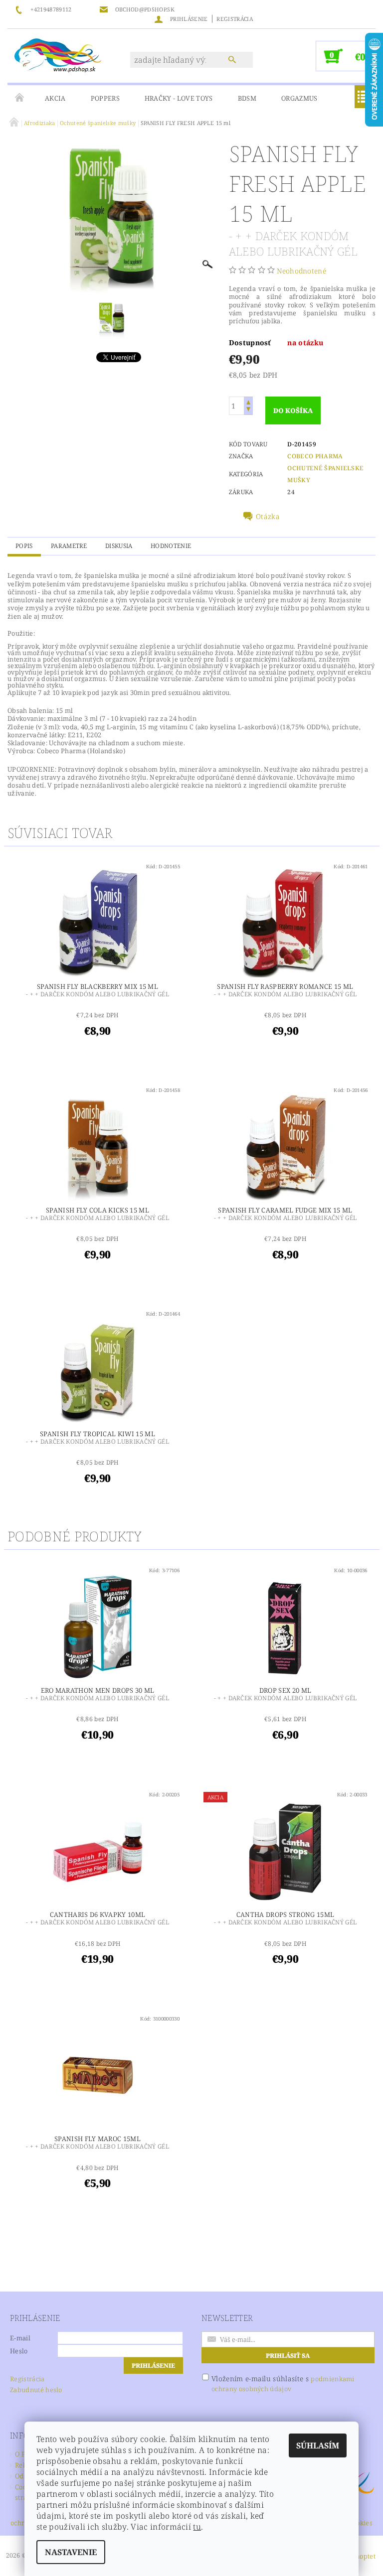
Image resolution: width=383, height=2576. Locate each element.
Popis (24, 546)
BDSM (247, 98)
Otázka (268, 517)
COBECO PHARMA (315, 456)
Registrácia (235, 19)
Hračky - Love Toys (179, 98)
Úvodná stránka (20, 98)
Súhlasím (318, 2445)
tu (197, 2527)
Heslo (19, 2351)
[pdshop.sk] (58, 54)
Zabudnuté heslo (36, 2390)
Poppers (105, 98)
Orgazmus (299, 98)
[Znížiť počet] (248, 410)
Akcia (55, 98)
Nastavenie (71, 2552)
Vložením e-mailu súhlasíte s (283, 2383)
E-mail (20, 2338)
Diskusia (119, 546)
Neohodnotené (301, 271)
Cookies (361, 2523)
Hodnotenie (171, 546)
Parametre (69, 546)
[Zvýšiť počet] (248, 401)
